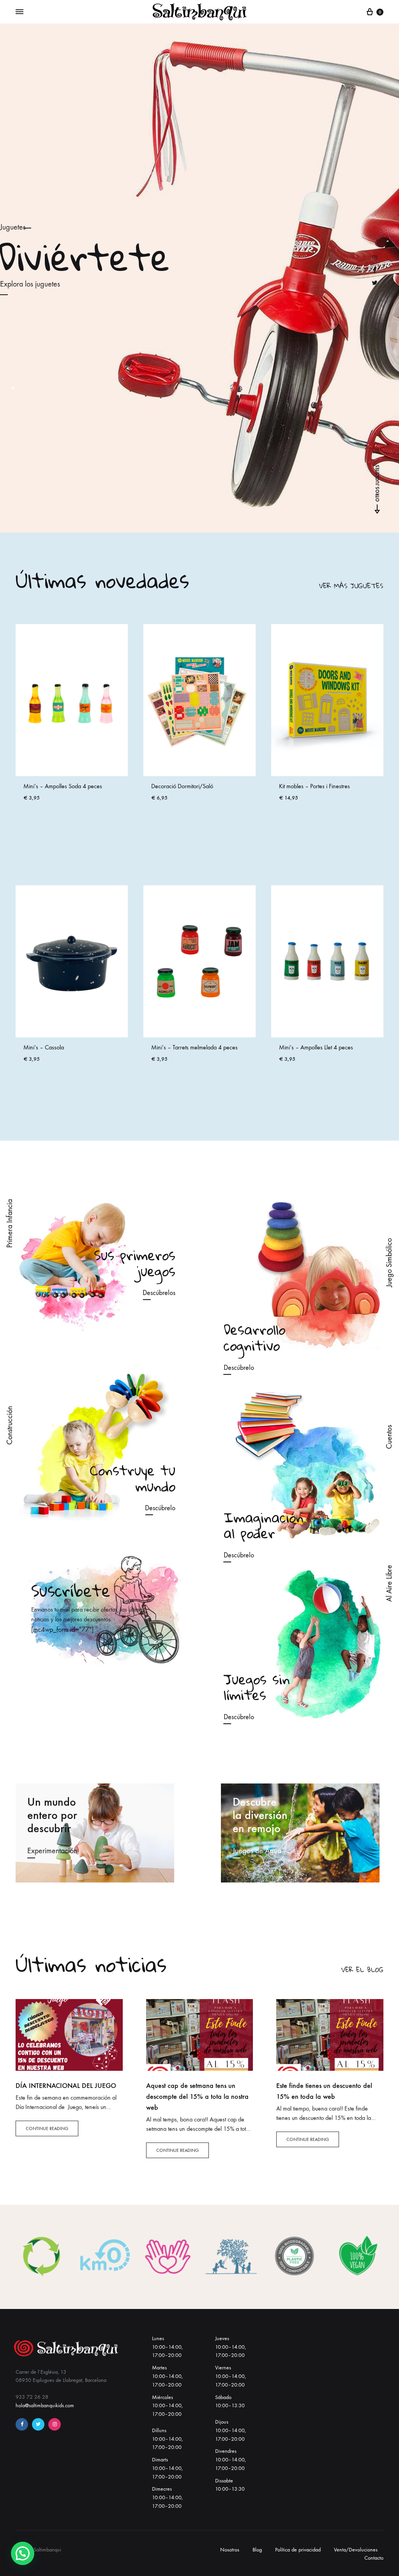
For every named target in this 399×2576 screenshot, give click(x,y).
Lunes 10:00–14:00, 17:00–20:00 (167, 2347)
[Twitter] (38, 2424)
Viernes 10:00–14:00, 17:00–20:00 (230, 2376)
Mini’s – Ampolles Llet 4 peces (316, 786)
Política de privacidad (298, 2550)
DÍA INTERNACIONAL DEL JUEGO (66, 2086)
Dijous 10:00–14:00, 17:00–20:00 (230, 2430)
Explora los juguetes (30, 284)
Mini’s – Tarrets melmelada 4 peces (194, 786)
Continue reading (47, 2128)
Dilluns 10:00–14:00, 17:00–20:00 (167, 2439)
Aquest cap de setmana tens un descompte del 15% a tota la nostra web (197, 2097)
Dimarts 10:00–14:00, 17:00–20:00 (167, 2468)
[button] (23, 2553)
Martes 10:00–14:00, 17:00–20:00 (167, 2376)
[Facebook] (22, 2424)
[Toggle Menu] (19, 12)
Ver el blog (362, 1970)
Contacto (374, 2558)
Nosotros (230, 2550)
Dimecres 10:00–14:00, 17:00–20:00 (167, 2497)
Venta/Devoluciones (356, 2550)
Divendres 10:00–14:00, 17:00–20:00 (230, 2460)
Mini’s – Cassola (44, 786)
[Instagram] (55, 2424)
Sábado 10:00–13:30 (230, 2402)
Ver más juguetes (351, 586)
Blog (257, 2550)
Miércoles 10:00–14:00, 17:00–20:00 (167, 2406)
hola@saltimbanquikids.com (45, 2405)
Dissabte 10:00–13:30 (230, 2485)
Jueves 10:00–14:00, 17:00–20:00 (230, 2347)
